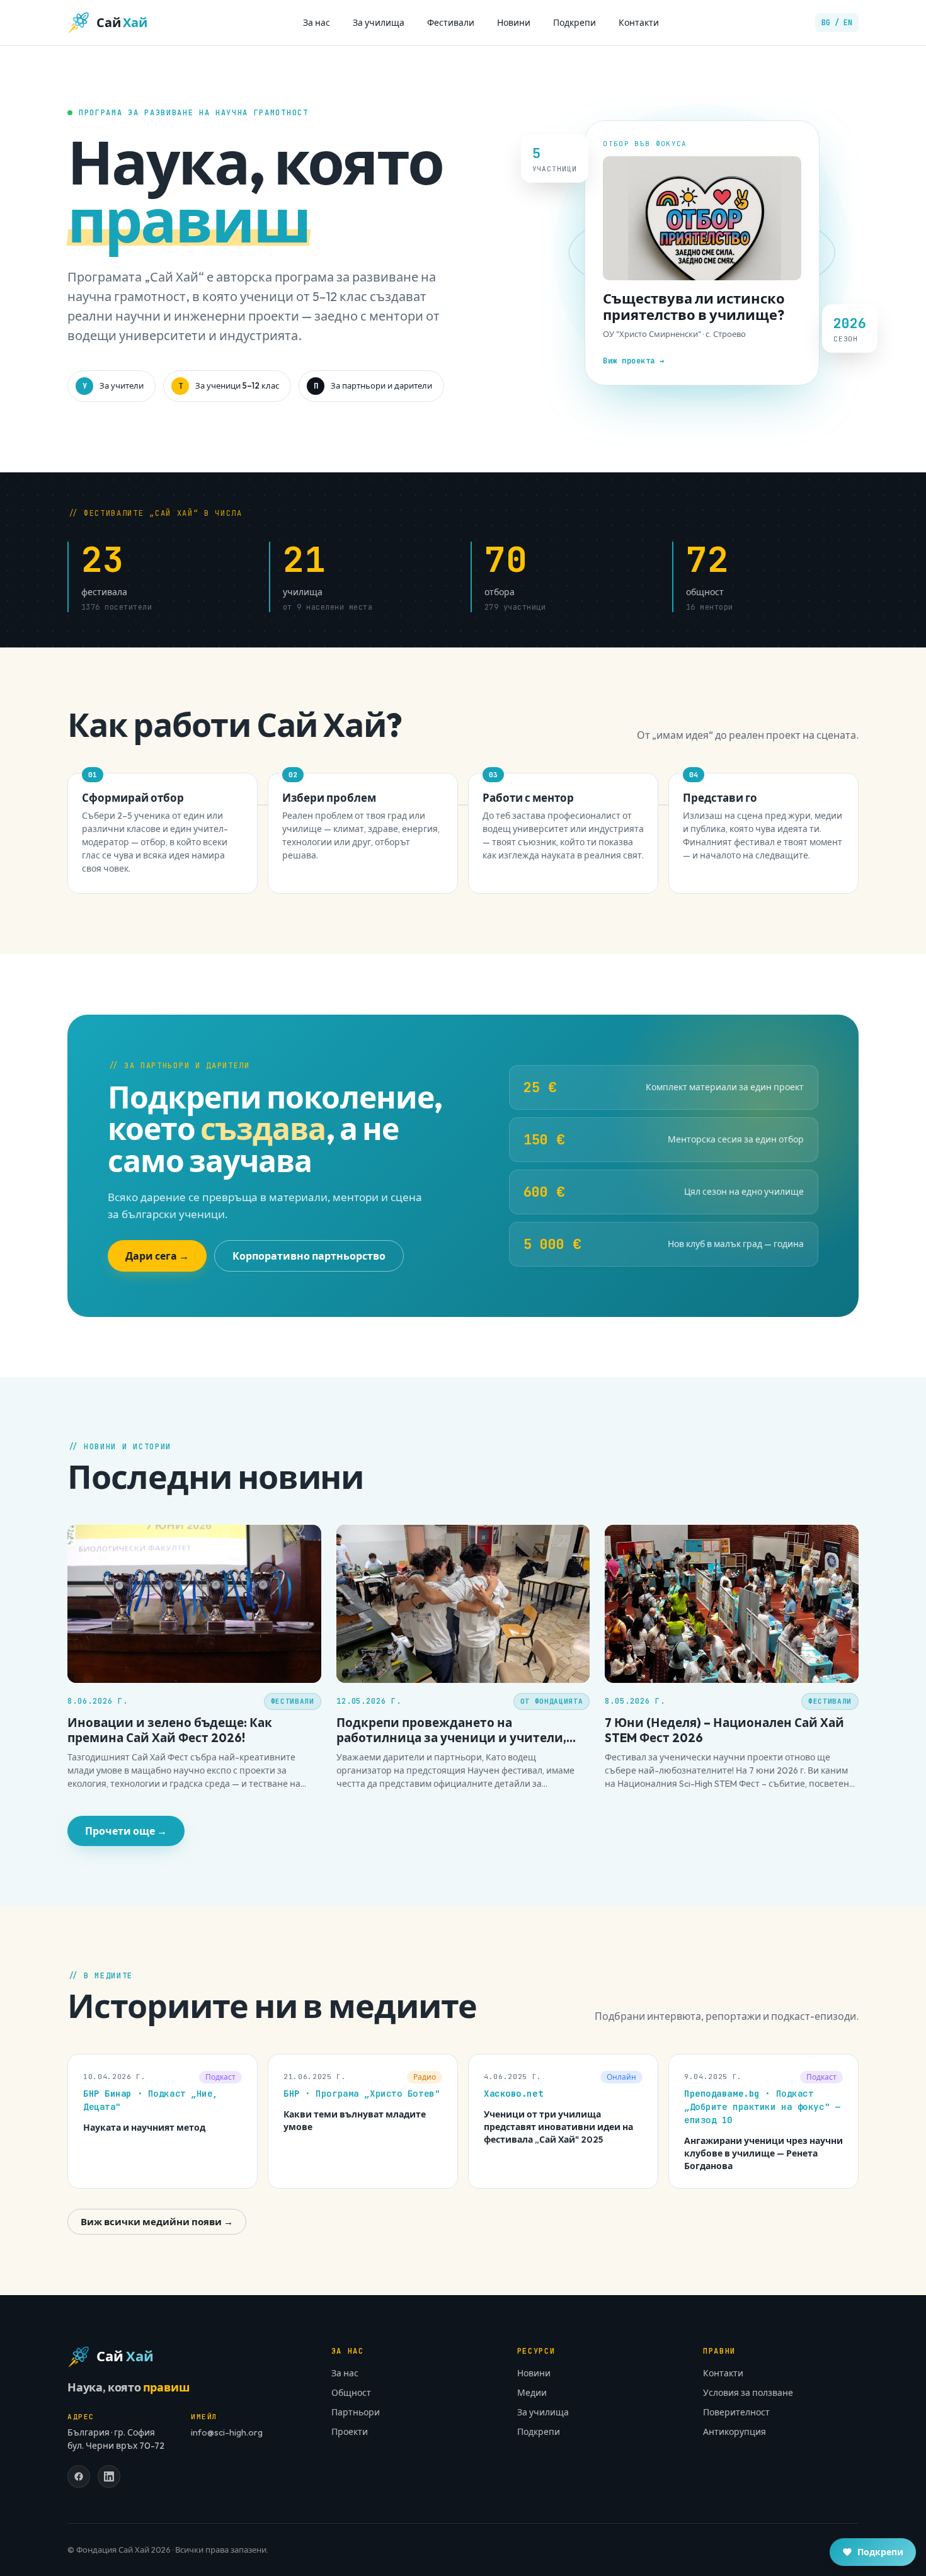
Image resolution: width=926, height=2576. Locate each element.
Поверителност (736, 2412)
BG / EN (837, 23)
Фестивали (451, 23)
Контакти (639, 23)
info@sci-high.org (227, 2432)
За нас (317, 23)
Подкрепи (574, 23)
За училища (379, 23)
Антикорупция (735, 2432)
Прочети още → (126, 1831)
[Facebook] (79, 2476)
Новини (514, 23)
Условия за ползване (748, 2393)
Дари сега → (157, 1256)
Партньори (356, 2412)
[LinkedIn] (109, 2476)
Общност (351, 2393)
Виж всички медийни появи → (157, 2222)
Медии (532, 2393)
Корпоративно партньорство (309, 1256)
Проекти (350, 2432)
